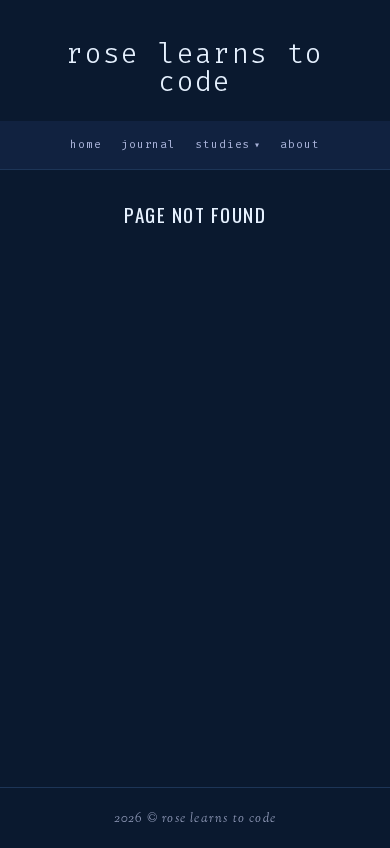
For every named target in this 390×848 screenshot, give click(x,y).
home (85, 144)
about (299, 144)
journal (148, 144)
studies (228, 144)
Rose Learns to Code (195, 67)
